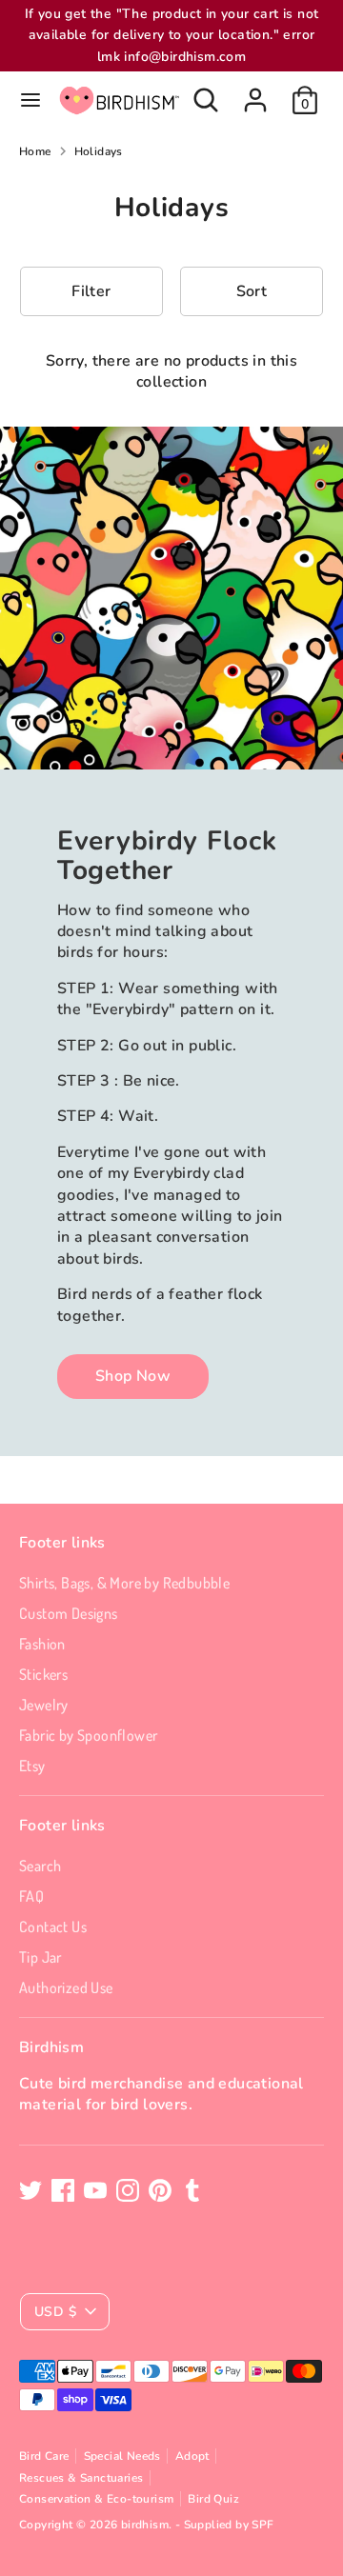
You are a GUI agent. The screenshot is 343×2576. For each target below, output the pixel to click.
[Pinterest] (160, 2190)
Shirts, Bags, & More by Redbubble (124, 1583)
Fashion (42, 1644)
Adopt (192, 2456)
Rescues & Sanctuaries (81, 2478)
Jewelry (44, 1705)
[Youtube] (95, 2190)
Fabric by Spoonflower (88, 1735)
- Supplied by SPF (225, 2525)
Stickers (43, 1674)
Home (35, 151)
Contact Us (53, 1927)
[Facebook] (63, 2190)
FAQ (31, 1896)
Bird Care (44, 2456)
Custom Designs (69, 1613)
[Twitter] (30, 2190)
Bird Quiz (213, 2499)
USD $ (55, 2312)
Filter (91, 291)
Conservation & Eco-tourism (96, 2499)
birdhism (145, 2525)
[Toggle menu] (30, 100)
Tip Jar (40, 1957)
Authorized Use (66, 1987)
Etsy (32, 1766)
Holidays (99, 151)
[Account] (255, 91)
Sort (252, 291)
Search (40, 1866)
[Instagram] (128, 2190)
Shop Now (133, 1376)
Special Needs (122, 2456)
